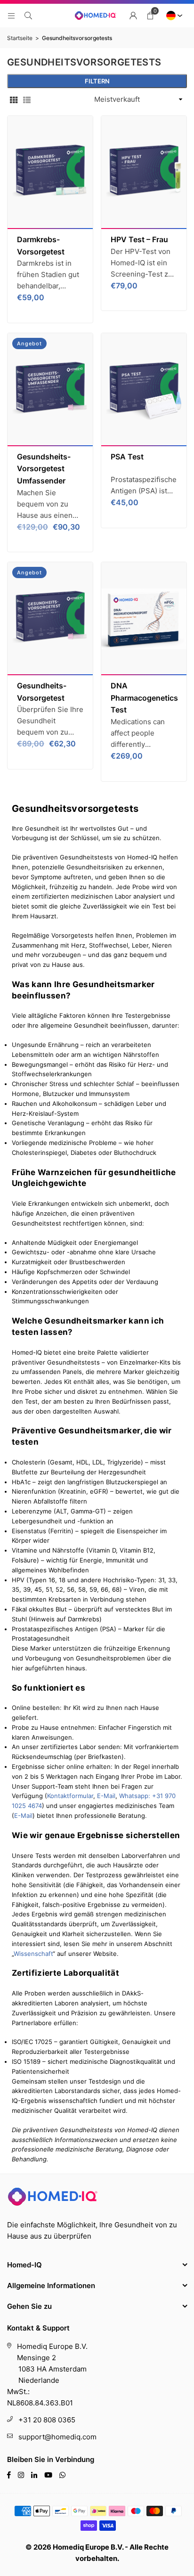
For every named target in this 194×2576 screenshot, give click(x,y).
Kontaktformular (70, 1796)
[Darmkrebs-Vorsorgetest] (50, 172)
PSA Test (127, 457)
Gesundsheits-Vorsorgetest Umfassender (44, 469)
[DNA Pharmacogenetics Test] (144, 619)
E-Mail (106, 1796)
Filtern (97, 81)
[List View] (27, 99)
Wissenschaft (33, 1954)
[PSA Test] (144, 390)
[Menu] (11, 15)
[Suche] (28, 15)
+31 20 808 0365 (47, 2420)
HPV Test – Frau (139, 239)
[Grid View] (14, 99)
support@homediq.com (57, 2437)
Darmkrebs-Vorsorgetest (41, 245)
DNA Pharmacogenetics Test (144, 698)
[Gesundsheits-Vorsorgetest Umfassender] (50, 390)
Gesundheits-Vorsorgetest (42, 692)
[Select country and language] (173, 16)
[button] (150, 16)
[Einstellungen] (133, 16)
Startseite (20, 38)
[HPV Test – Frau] (144, 172)
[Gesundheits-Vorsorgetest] (50, 619)
